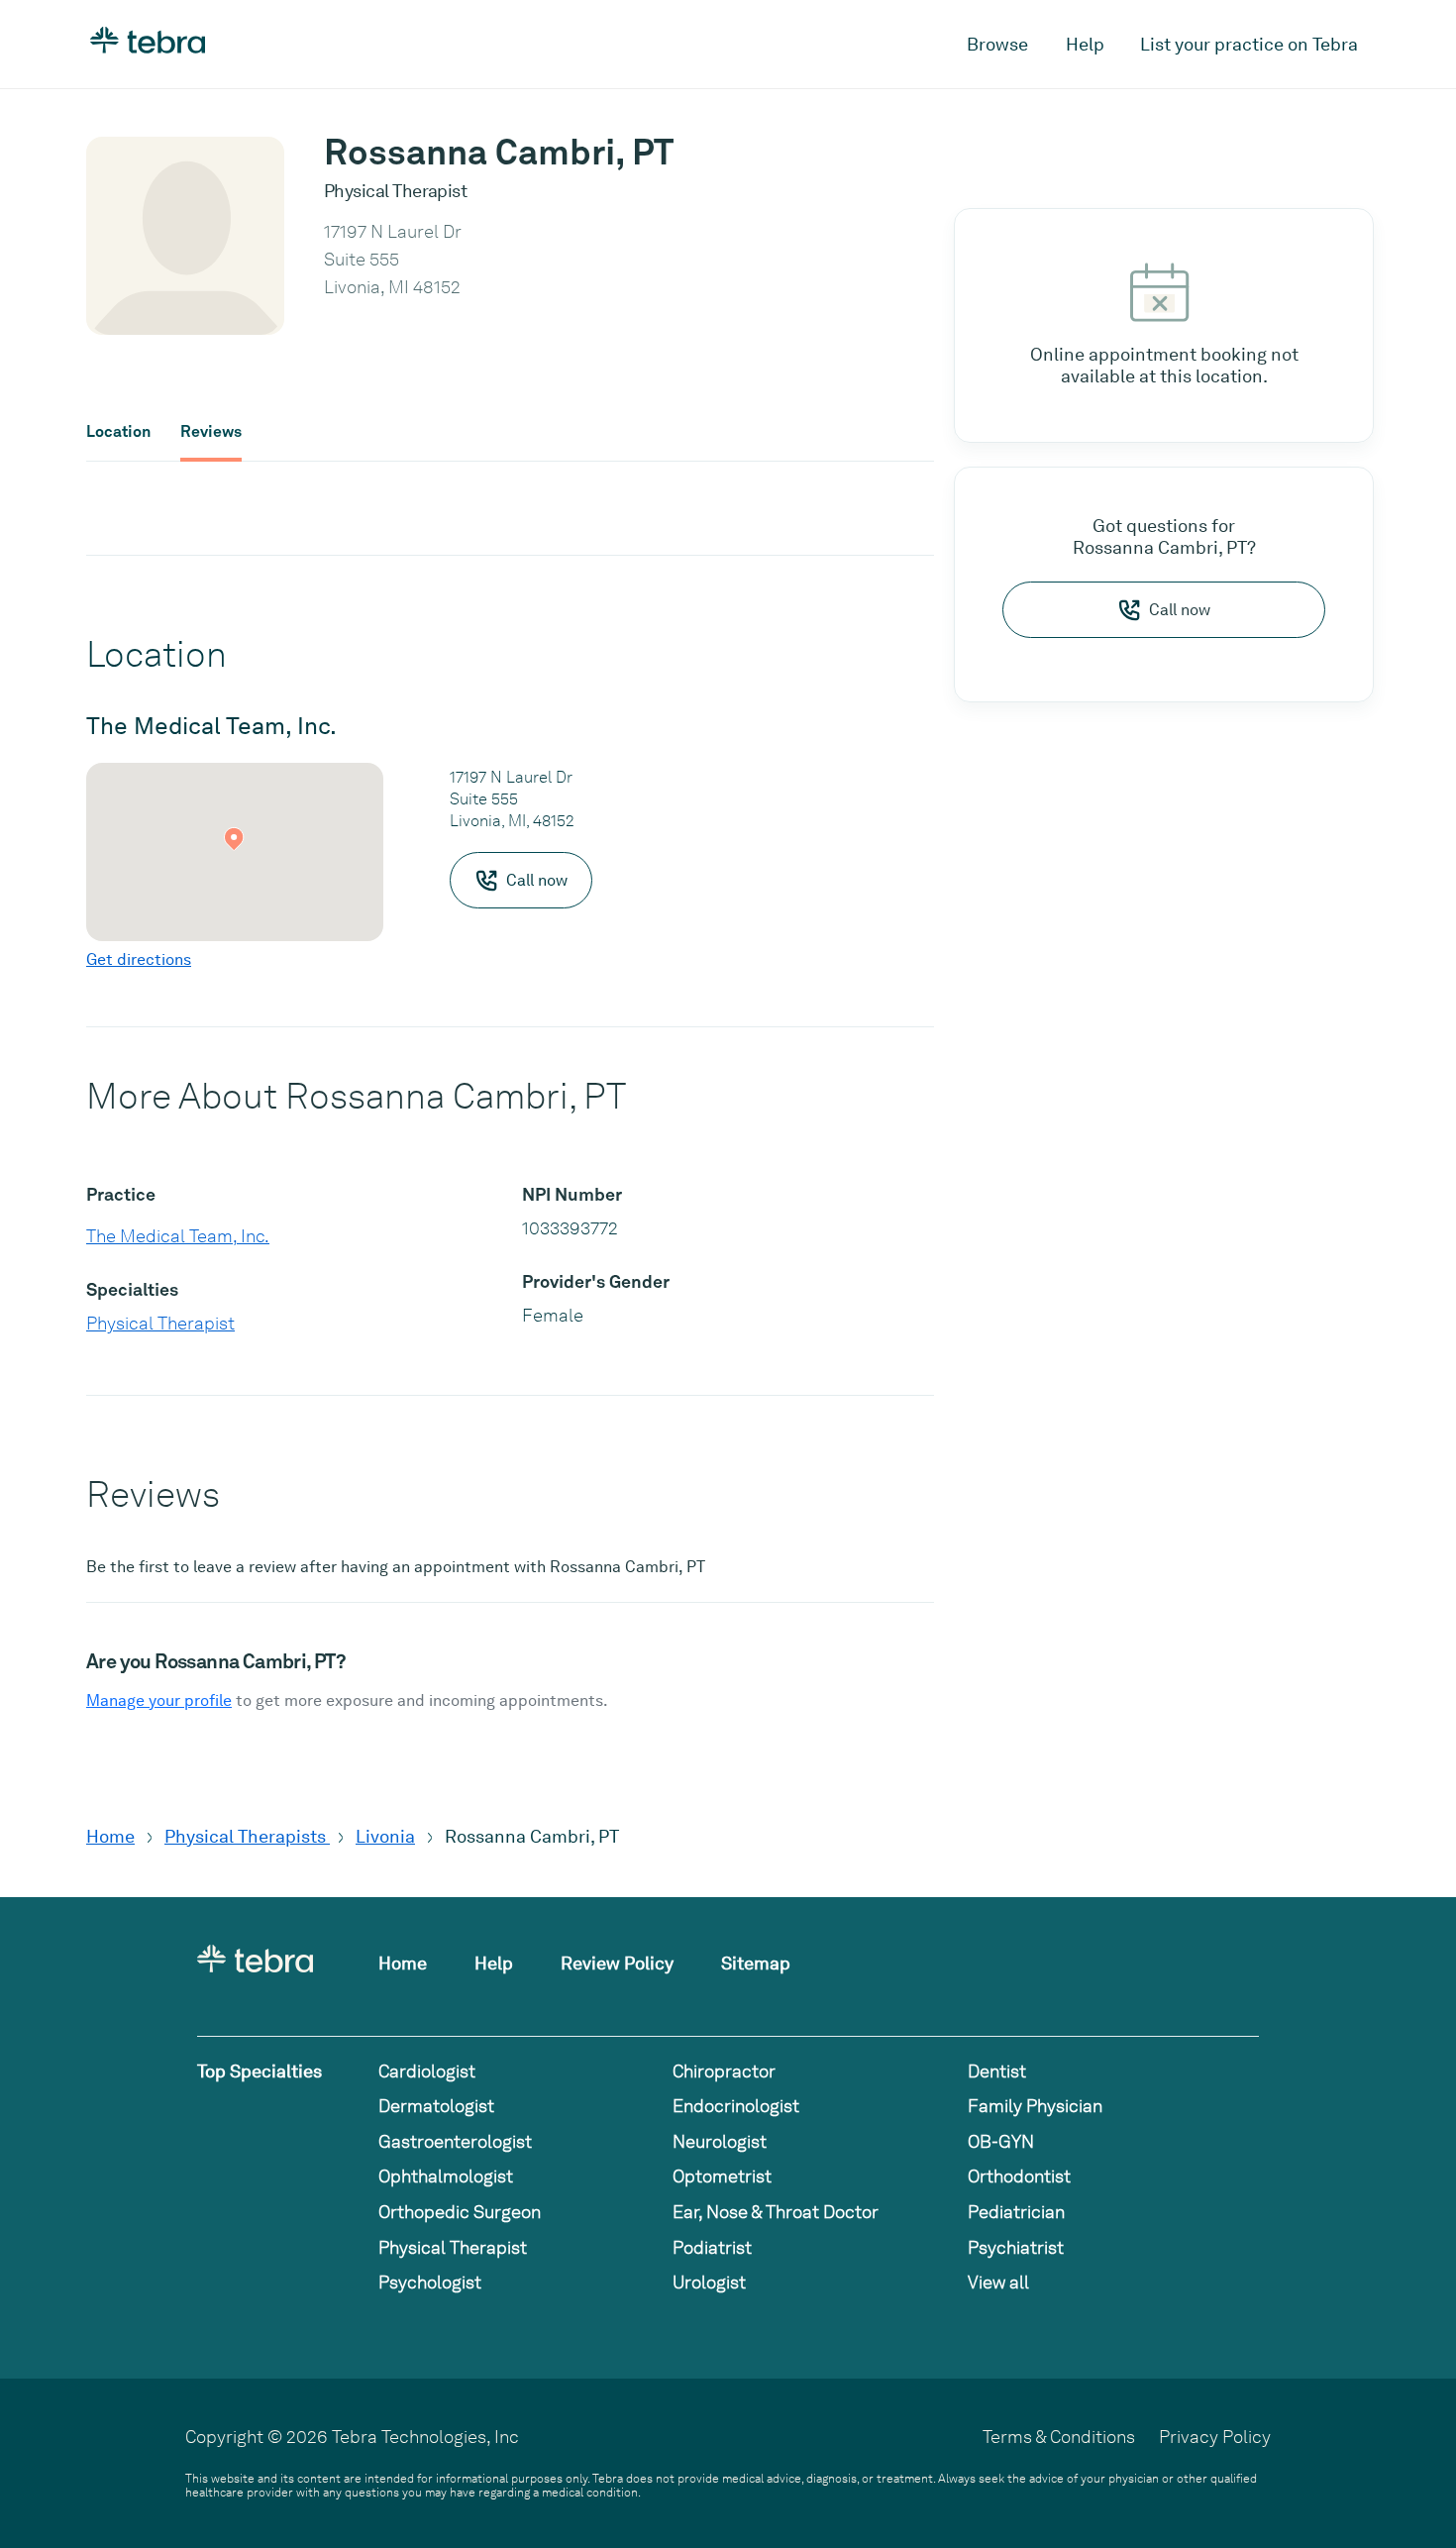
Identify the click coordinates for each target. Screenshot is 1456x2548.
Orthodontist (1019, 2176)
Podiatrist (712, 2247)
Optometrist (722, 2176)
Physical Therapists (247, 1836)
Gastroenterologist (455, 2141)
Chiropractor (724, 2071)
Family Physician (1035, 2106)
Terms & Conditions (1059, 2437)
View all (998, 2282)
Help (1085, 44)
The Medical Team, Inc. (178, 1236)
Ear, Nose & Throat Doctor (776, 2212)
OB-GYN (1001, 2141)
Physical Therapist (160, 1323)
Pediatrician (1016, 2212)
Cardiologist (427, 2071)
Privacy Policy (1215, 2437)
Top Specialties (260, 2071)
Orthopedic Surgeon (460, 2212)
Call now (1180, 610)
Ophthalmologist (446, 2176)
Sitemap (756, 1963)
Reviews (211, 432)
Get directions (139, 959)
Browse (997, 44)
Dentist (997, 2071)
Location (118, 432)
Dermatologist (436, 2106)
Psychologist (430, 2282)
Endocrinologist (736, 2106)
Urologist (709, 2282)
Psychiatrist (1016, 2247)
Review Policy (617, 1963)
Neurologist (720, 2141)
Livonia (385, 1836)
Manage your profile (159, 1700)
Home (110, 1836)
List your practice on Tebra (1249, 44)
